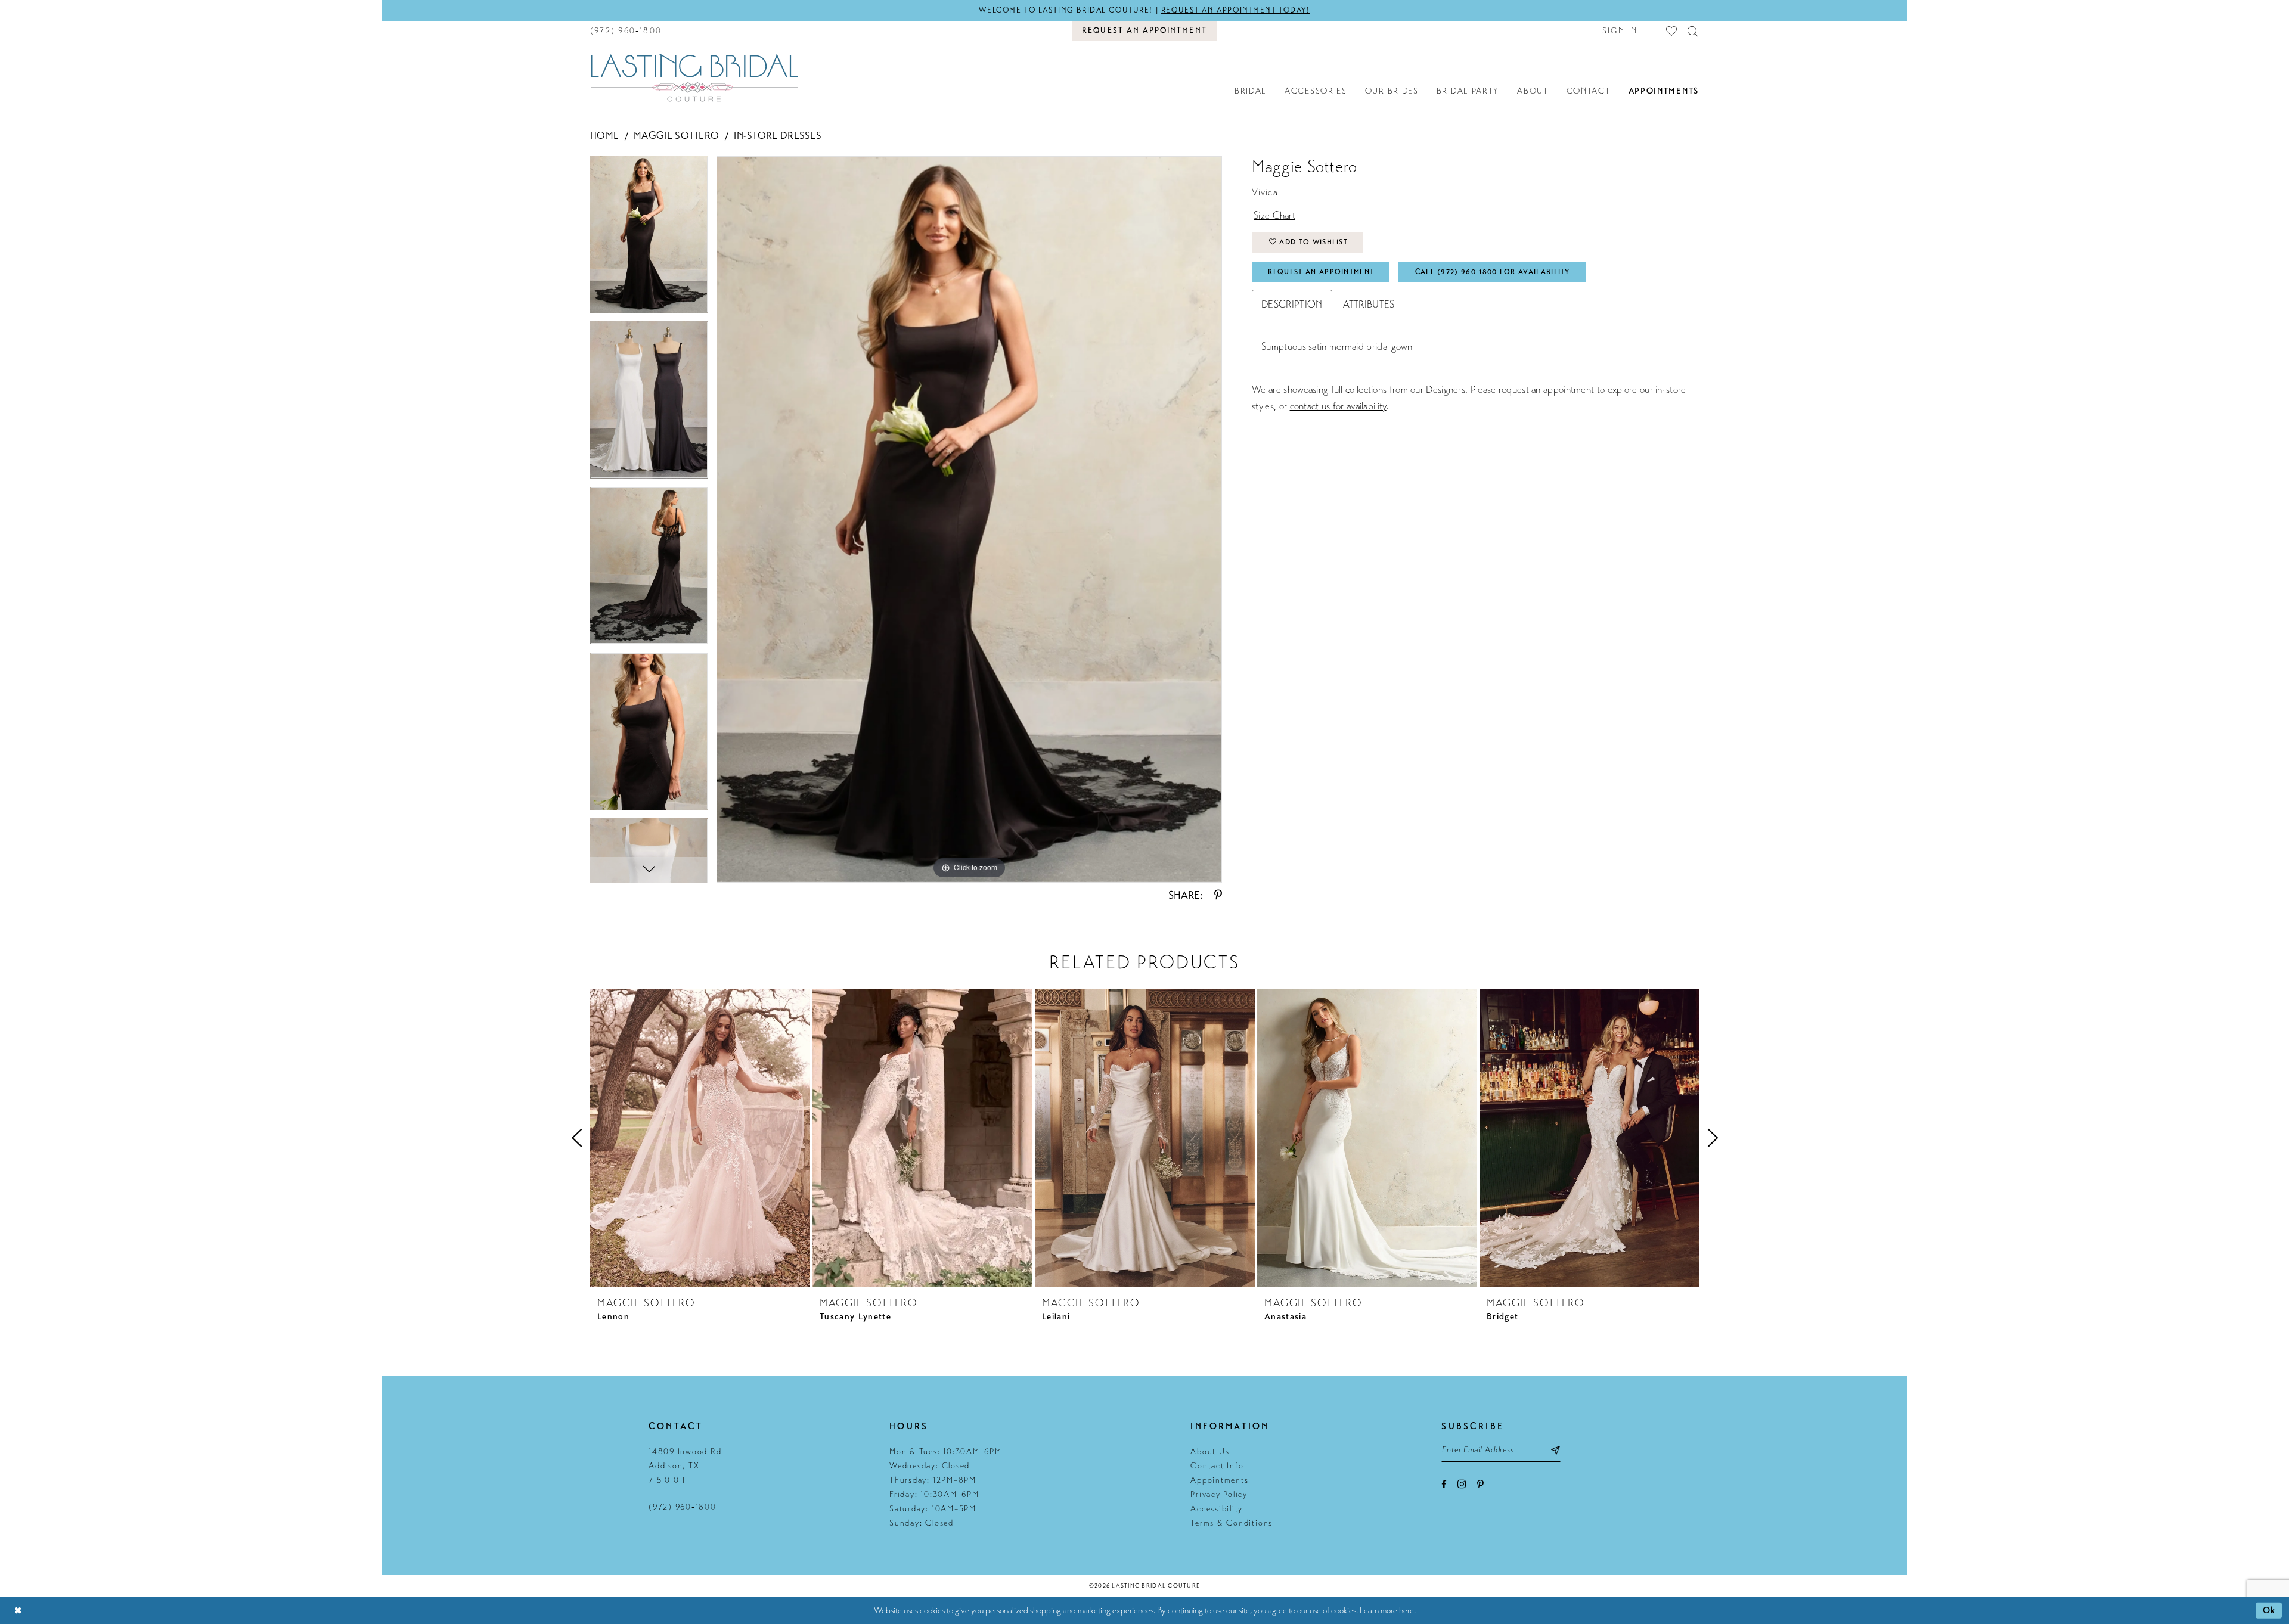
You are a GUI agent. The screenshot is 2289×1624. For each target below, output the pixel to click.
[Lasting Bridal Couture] (694, 77)
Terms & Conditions (1232, 1523)
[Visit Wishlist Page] (1672, 31)
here (1406, 1610)
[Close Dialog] (18, 1611)
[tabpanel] (649, 239)
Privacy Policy (1219, 1494)
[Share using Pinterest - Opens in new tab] (1218, 895)
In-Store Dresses (778, 136)
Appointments (1219, 1480)
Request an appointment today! (1236, 10)
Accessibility (1217, 1509)
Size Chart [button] (1274, 215)
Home (604, 136)
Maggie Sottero (676, 136)
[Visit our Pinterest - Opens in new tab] (1480, 1484)
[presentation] (700, 1138)
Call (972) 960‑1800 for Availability (1493, 272)
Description (1292, 304)
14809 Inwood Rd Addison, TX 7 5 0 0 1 (685, 1466)
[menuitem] (626, 31)
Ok (2269, 1610)
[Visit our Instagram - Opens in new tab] (1462, 1484)
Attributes (1369, 304)
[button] (1620, 31)
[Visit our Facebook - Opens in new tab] (1444, 1484)
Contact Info (1217, 1466)
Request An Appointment (1321, 272)
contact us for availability (1338, 406)
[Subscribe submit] (1556, 1450)
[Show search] (1693, 31)
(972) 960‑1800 (683, 1507)
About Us (1210, 1451)
